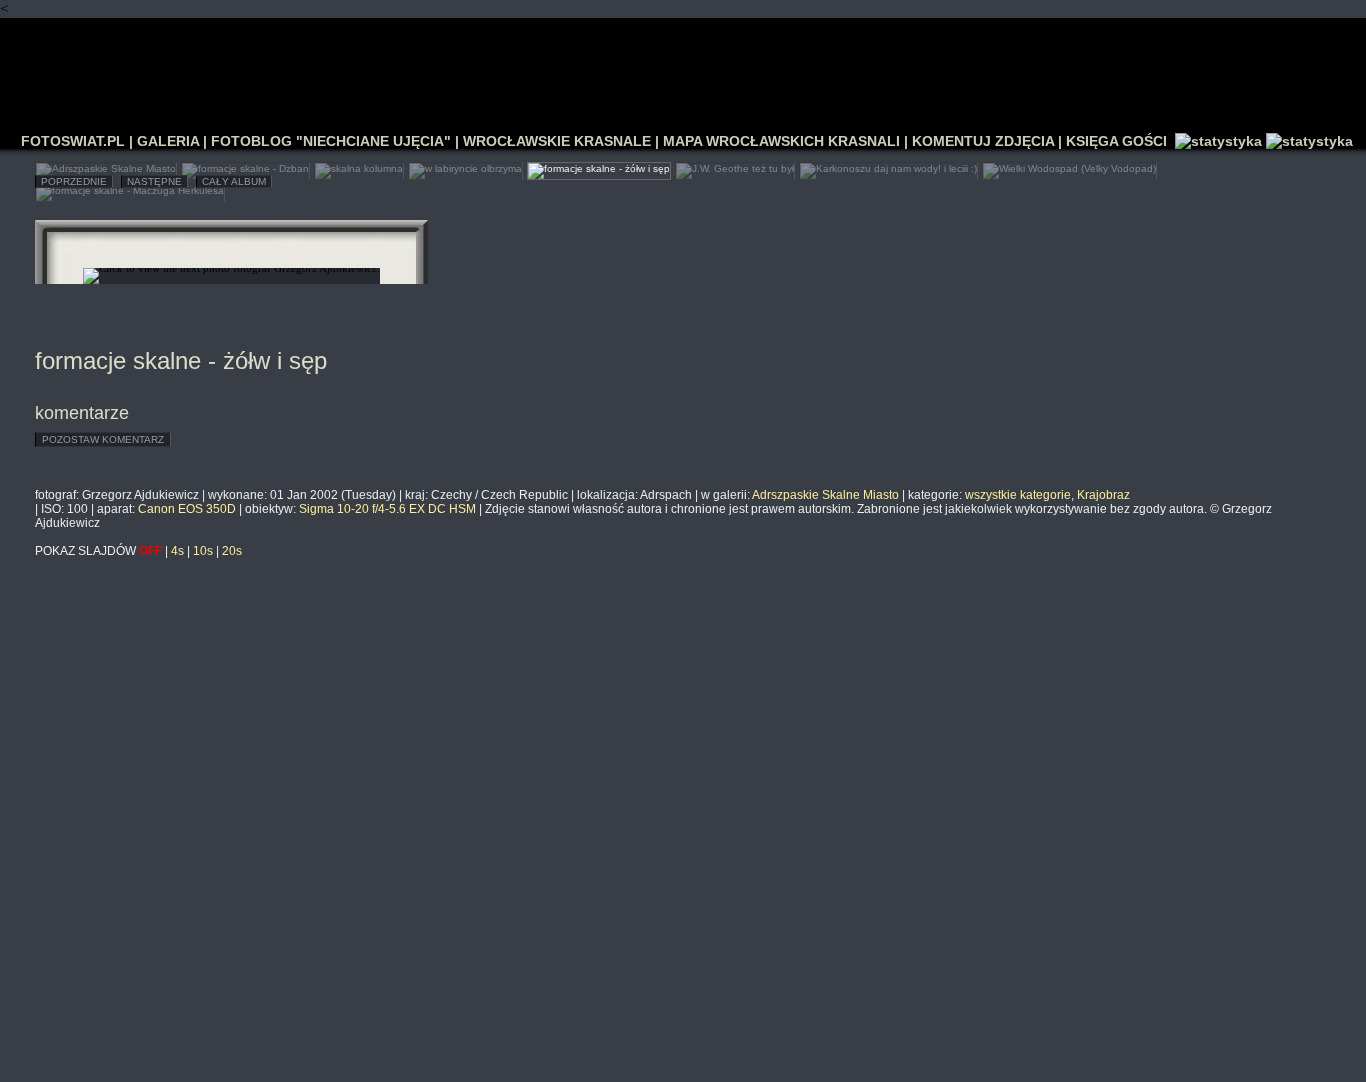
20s (232, 551)
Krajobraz (1103, 495)
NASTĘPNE (154, 181)
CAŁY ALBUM (234, 181)
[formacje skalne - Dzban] (245, 166)
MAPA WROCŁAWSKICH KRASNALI (781, 141)
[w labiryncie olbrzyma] (465, 166)
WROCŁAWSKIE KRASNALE (557, 141)
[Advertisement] (683, 66)
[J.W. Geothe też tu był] (735, 166)
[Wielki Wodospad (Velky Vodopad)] (1069, 166)
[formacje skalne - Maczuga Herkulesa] (130, 188)
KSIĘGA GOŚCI (1116, 141)
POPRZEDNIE (74, 181)
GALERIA (168, 141)
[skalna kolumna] (359, 166)
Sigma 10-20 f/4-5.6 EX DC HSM (387, 509)
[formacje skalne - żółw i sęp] (599, 166)
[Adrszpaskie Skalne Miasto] (106, 166)
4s (177, 551)
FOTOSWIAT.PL (73, 141)
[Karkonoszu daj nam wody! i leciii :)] (888, 166)
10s (203, 551)
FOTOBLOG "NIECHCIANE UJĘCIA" (331, 141)
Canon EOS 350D (187, 509)
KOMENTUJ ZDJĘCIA (983, 141)
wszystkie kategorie (1018, 495)
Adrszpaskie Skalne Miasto (825, 495)
